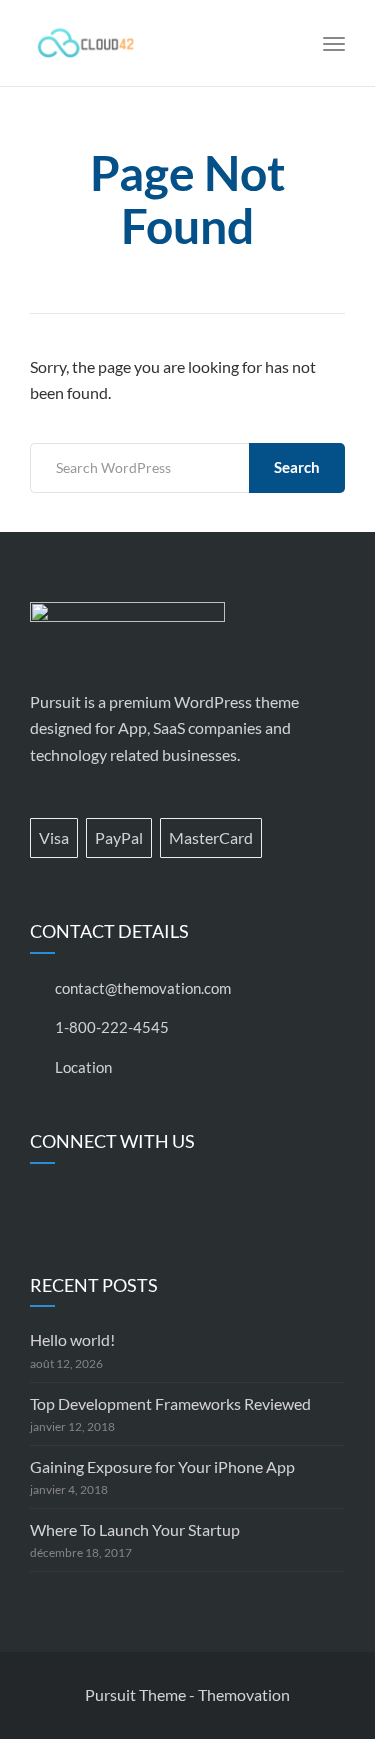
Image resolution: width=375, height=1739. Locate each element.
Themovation (244, 1694)
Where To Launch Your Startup (135, 1529)
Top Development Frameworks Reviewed (170, 1403)
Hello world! (72, 1339)
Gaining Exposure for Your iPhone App (162, 1466)
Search (297, 467)
